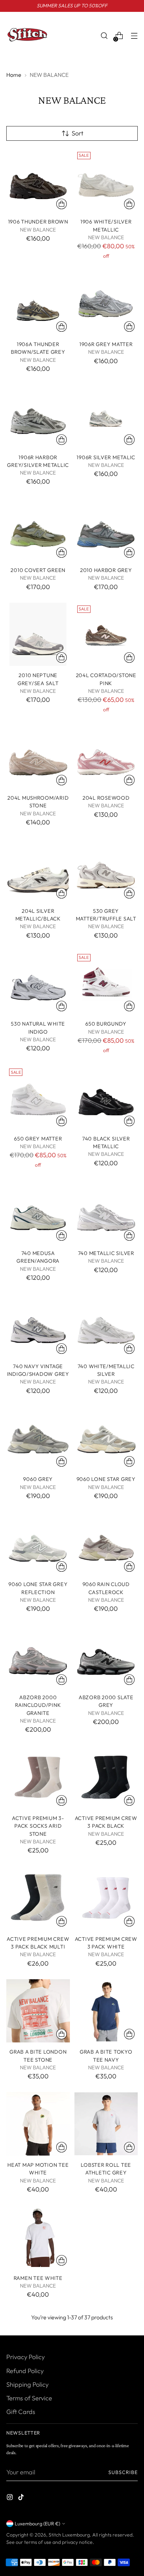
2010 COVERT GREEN (38, 570)
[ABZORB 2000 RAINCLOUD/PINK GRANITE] (38, 1657)
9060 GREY (38, 1479)
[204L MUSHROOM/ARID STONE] (38, 757)
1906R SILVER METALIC (106, 457)
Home (14, 75)
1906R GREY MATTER (106, 344)
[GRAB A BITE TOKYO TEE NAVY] (106, 2011)
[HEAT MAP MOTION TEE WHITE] (38, 2124)
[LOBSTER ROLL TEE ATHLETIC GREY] (106, 2124)
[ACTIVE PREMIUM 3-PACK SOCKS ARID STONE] (38, 1777)
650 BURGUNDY (106, 1024)
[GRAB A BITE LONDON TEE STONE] (38, 2011)
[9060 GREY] (38, 1438)
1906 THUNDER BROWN (38, 222)
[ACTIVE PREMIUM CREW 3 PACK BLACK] (106, 1777)
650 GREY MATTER (38, 1139)
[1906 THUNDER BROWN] (38, 181)
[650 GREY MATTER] (38, 1098)
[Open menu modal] (134, 36)
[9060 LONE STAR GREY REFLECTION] (38, 1543)
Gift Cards (21, 2412)
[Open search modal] (104, 36)
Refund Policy (25, 2371)
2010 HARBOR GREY (106, 570)
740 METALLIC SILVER (106, 1253)
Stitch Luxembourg (69, 2535)
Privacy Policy (26, 2357)
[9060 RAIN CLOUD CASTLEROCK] (106, 1543)
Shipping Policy (27, 2384)
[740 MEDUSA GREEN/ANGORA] (38, 1212)
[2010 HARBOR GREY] (106, 529)
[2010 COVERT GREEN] (38, 529)
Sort (77, 133)
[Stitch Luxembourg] (27, 36)
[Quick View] (62, 204)
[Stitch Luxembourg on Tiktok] (22, 2498)
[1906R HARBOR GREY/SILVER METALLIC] (38, 416)
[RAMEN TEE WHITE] (38, 2237)
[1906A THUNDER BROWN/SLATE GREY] (38, 303)
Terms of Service (29, 2398)
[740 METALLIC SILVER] (106, 1212)
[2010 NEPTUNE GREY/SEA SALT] (38, 634)
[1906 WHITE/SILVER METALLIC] (106, 181)
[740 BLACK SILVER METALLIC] (106, 1098)
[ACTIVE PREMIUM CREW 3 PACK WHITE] (106, 1898)
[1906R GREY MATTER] (106, 303)
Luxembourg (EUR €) (37, 2524)
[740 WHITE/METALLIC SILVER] (106, 1325)
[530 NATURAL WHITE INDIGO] (38, 983)
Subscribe (123, 2472)
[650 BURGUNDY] (106, 983)
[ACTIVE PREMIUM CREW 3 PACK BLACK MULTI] (38, 1898)
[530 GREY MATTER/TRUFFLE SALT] (106, 870)
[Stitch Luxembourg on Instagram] (10, 2498)
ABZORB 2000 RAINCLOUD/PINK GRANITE (38, 1705)
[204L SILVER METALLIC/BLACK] (38, 870)
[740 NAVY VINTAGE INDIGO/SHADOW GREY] (38, 1325)
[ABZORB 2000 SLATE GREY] (106, 1657)
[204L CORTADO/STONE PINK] (106, 634)
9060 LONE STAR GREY (106, 1479)
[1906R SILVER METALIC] (106, 416)
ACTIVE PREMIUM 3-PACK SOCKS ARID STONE (38, 1826)
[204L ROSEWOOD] (106, 757)
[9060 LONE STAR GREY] (106, 1438)
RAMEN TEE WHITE (38, 2278)
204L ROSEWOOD (106, 798)
